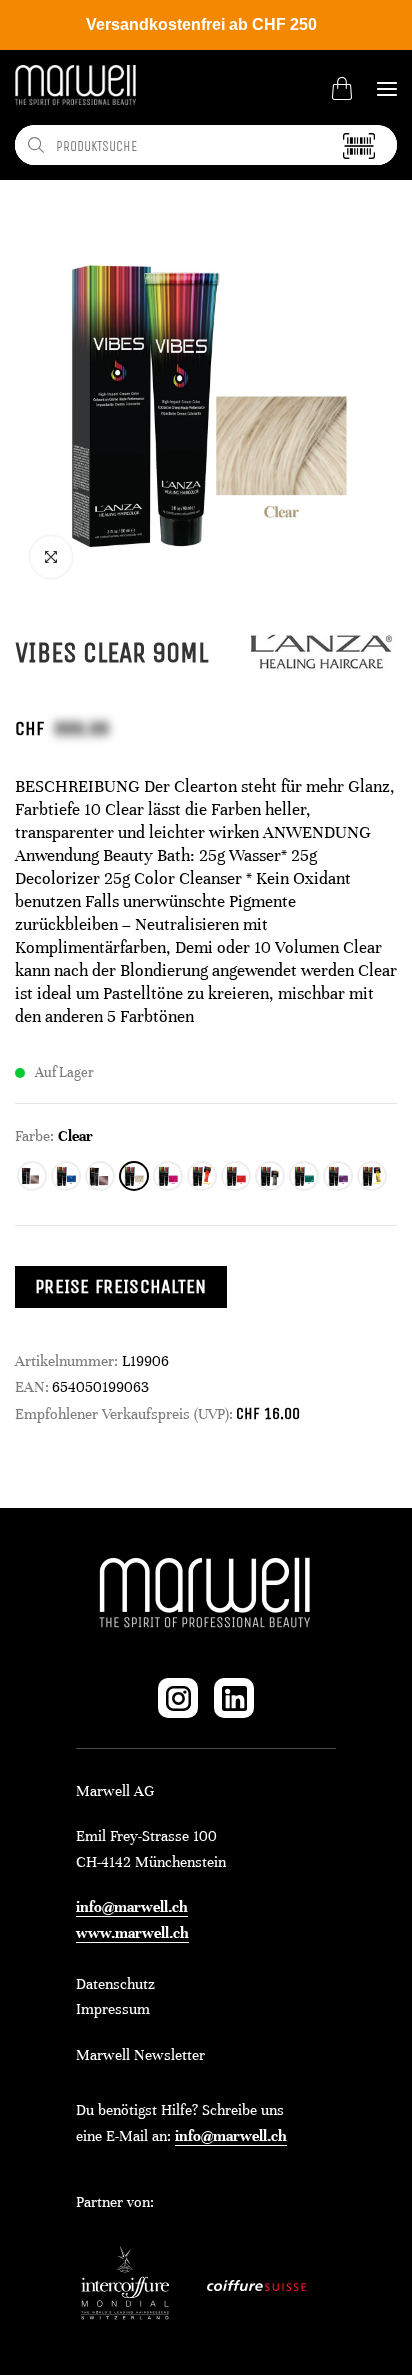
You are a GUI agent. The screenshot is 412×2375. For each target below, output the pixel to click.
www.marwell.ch (132, 1933)
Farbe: (34, 1136)
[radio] (32, 1176)
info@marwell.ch (132, 1907)
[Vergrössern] (51, 557)
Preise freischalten (121, 1286)
